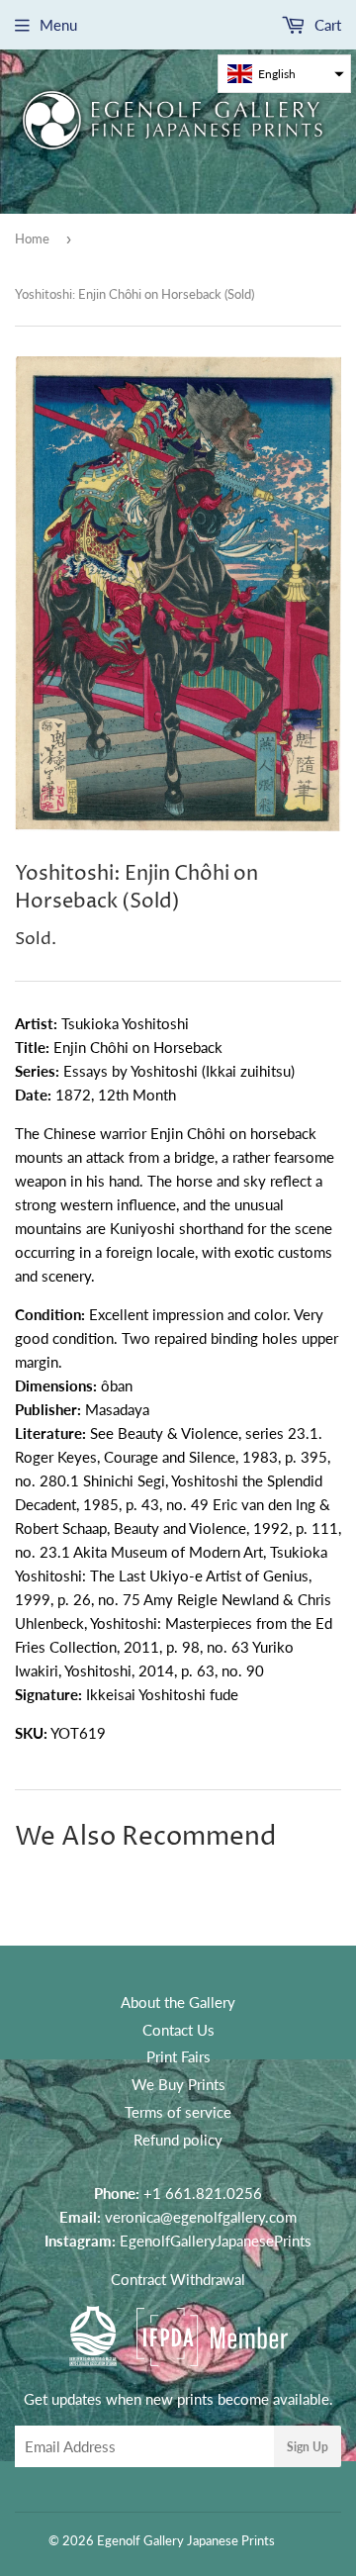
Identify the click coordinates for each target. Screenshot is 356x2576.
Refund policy (178, 2140)
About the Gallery (178, 2002)
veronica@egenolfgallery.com (201, 2217)
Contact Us (178, 2030)
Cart (326, 25)
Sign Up (308, 2447)
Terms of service (178, 2112)
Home (32, 239)
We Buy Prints (178, 2084)
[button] (284, 74)
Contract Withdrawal (178, 2279)
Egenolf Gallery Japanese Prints (186, 2540)
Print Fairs (178, 2056)
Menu (58, 25)
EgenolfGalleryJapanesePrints (216, 2241)
